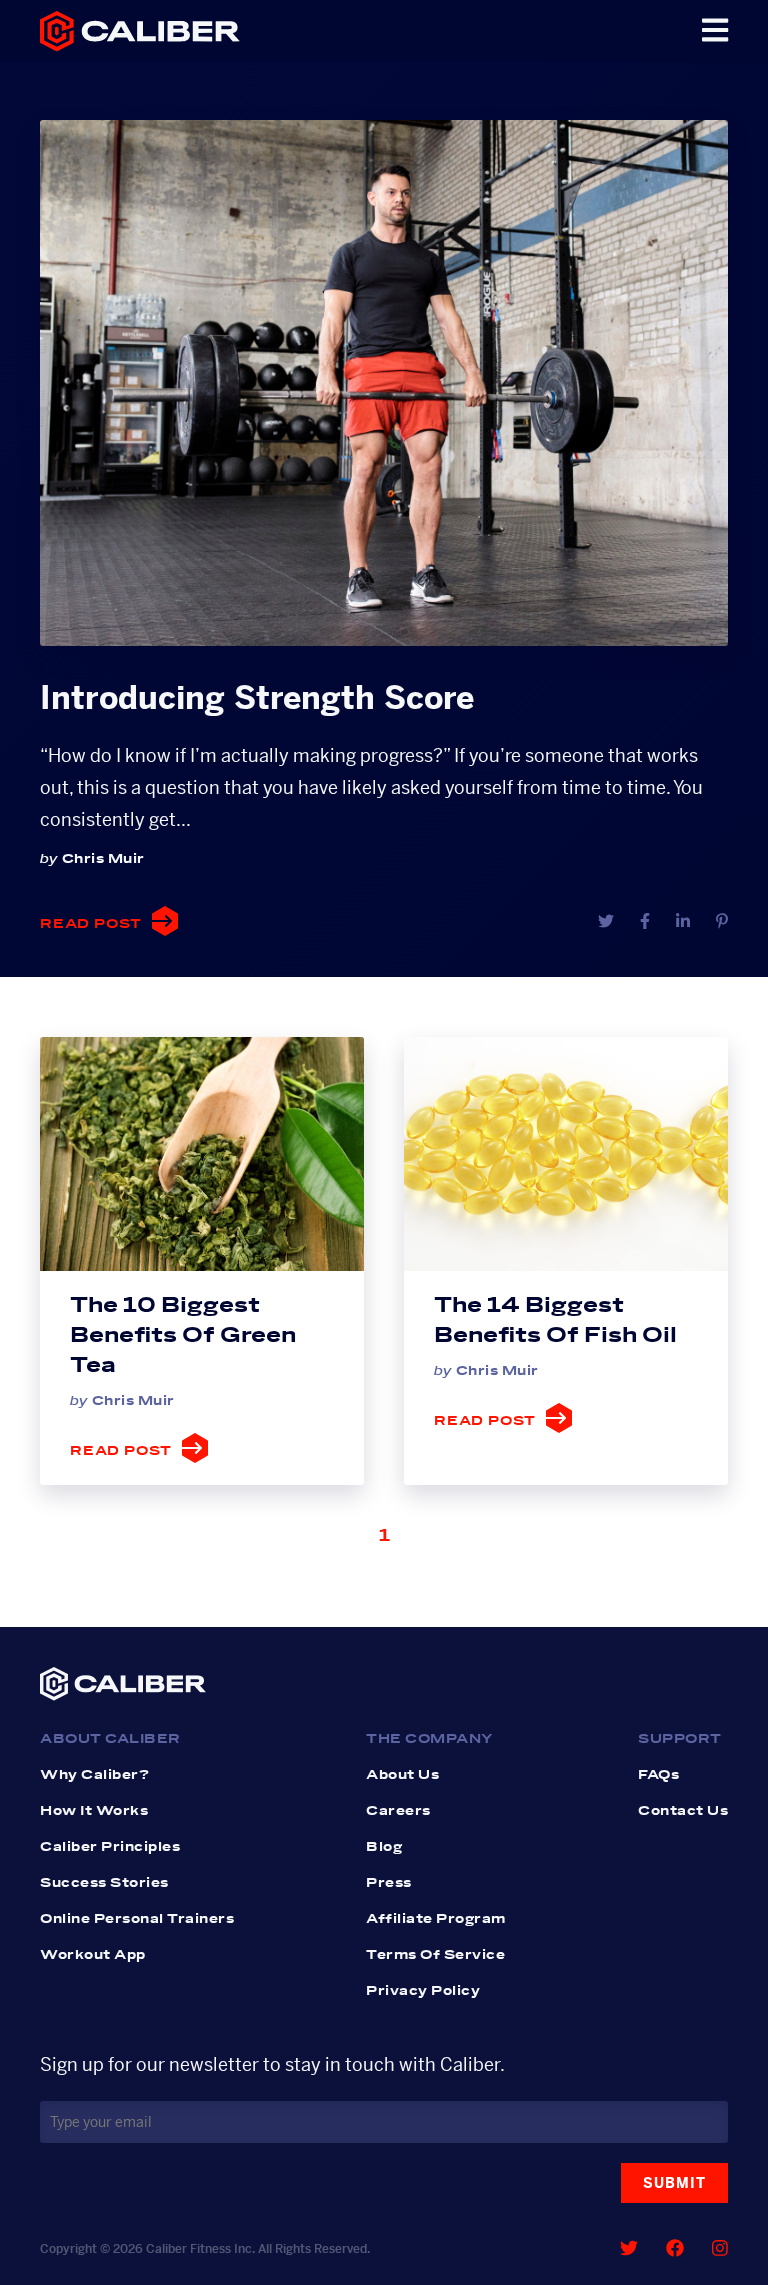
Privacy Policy (423, 1991)
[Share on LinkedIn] (683, 921)
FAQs (658, 1775)
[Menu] (715, 31)
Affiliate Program (436, 1919)
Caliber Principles (110, 1847)
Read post (91, 924)
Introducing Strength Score (257, 698)
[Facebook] (675, 2248)
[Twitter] (629, 2248)
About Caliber (110, 1739)
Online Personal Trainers (137, 1919)
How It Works (94, 1811)
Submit (674, 2183)
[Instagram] (720, 2248)
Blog (384, 1847)
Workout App (93, 1955)
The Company (430, 1739)
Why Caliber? (94, 1775)
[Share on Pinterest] (722, 921)
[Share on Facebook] (645, 921)
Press (389, 1883)
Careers (398, 1811)
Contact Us (683, 1811)
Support (680, 1739)
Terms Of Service (435, 1955)
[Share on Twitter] (606, 921)
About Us (402, 1775)
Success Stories (104, 1883)
